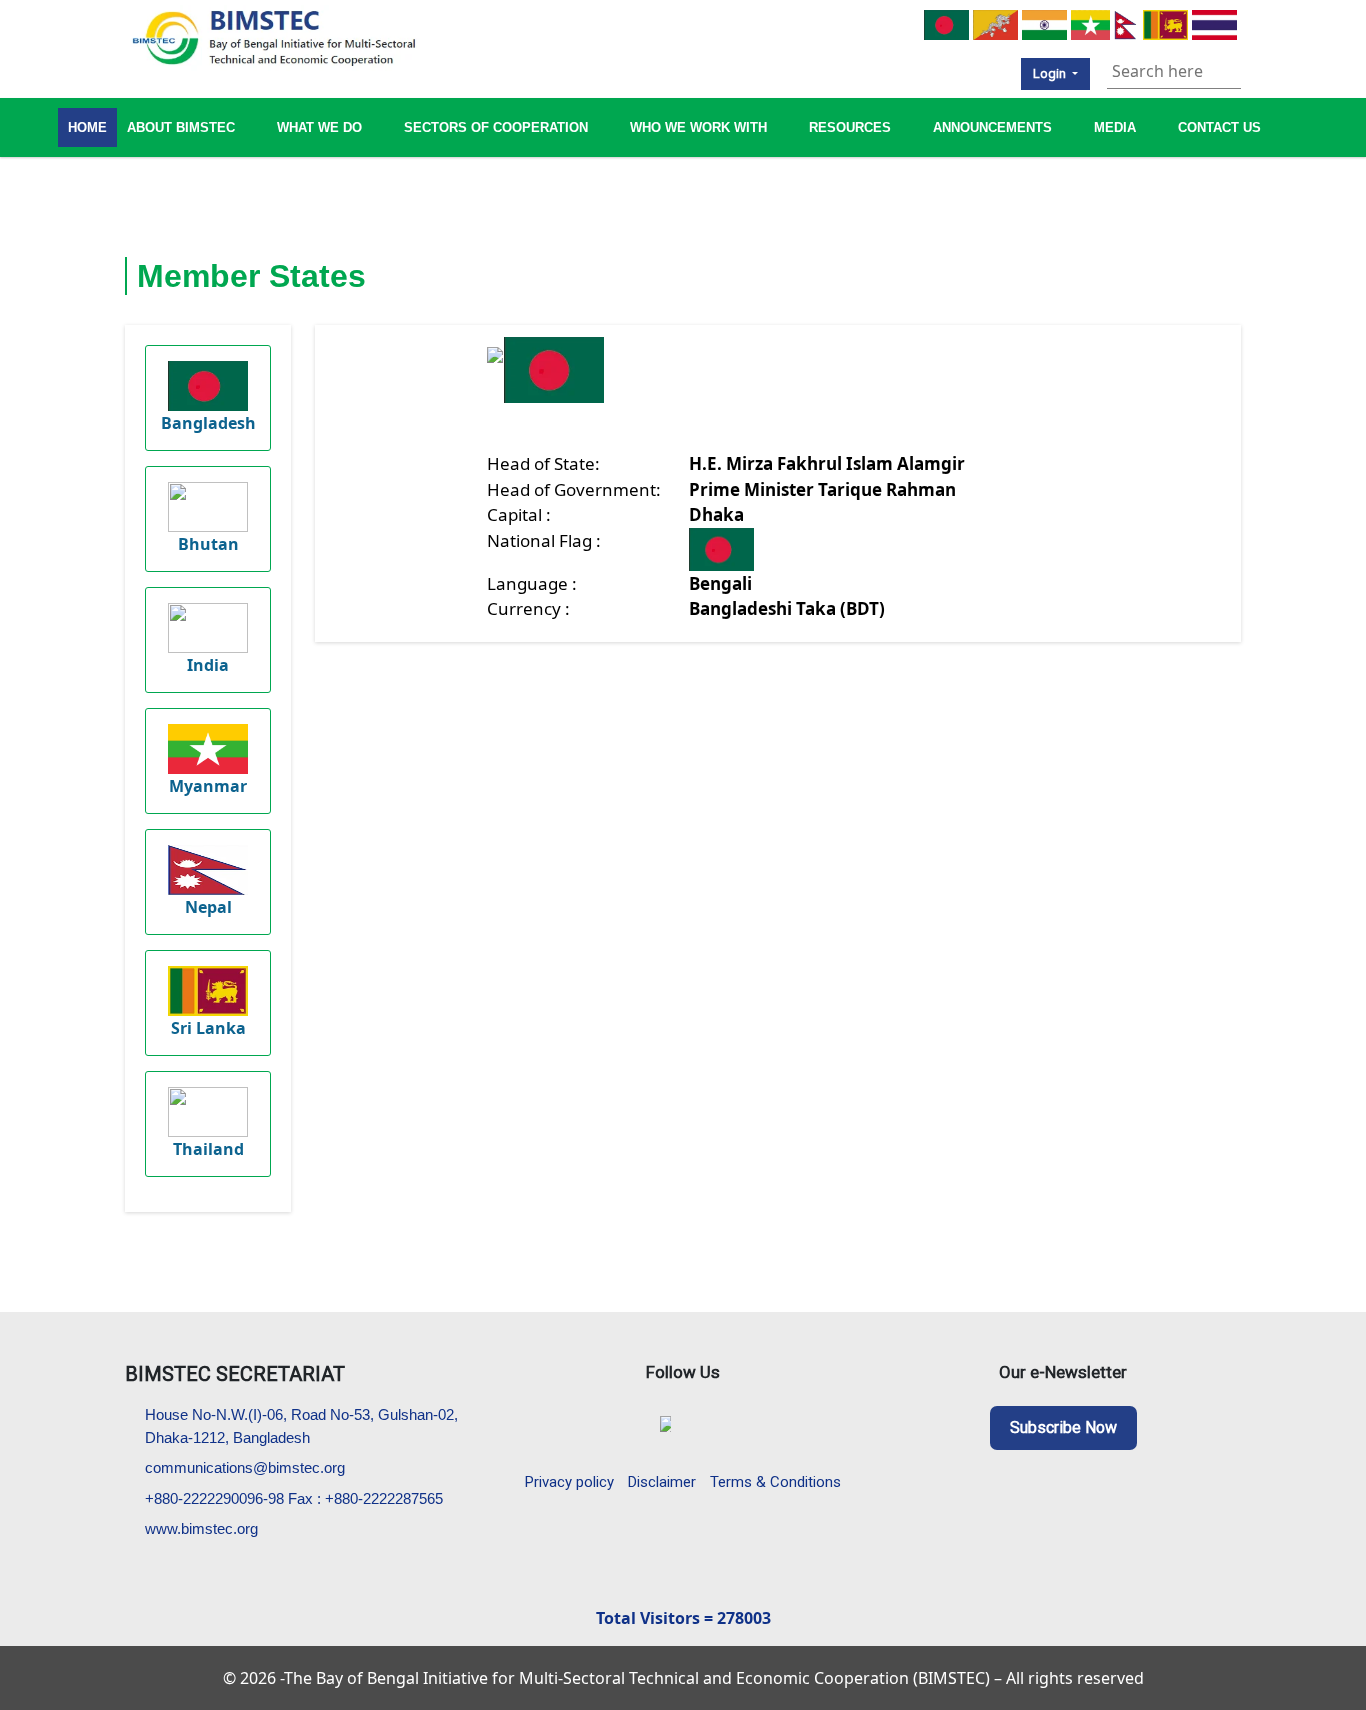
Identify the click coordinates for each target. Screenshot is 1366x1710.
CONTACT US (1219, 127)
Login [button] (1051, 73)
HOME (87, 127)
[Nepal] (1126, 23)
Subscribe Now (1063, 1427)
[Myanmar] (1090, 23)
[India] (1044, 23)
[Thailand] (1214, 23)
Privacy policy (569, 1482)
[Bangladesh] (946, 23)
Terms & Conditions (775, 1482)
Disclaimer (662, 1482)
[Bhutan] (995, 23)
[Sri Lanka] (1165, 23)
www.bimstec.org (201, 1528)
